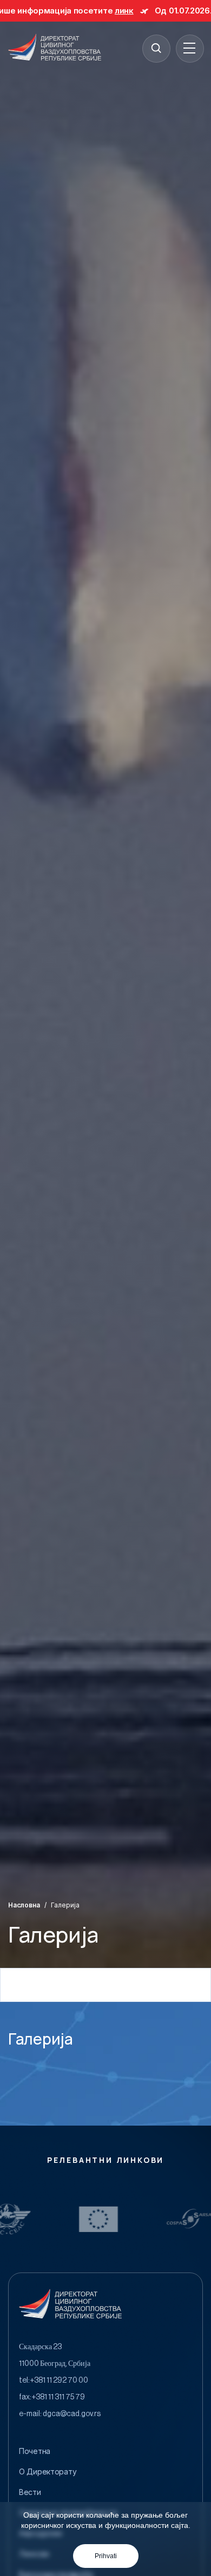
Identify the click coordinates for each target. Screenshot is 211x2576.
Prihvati (106, 2556)
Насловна (24, 1905)
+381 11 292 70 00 (59, 2381)
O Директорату (48, 2472)
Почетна (35, 2451)
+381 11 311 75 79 (58, 2397)
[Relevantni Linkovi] (32, 2219)
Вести (30, 2492)
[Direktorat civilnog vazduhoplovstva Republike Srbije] (55, 48)
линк (70, 11)
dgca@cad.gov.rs (72, 2414)
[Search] (156, 48)
